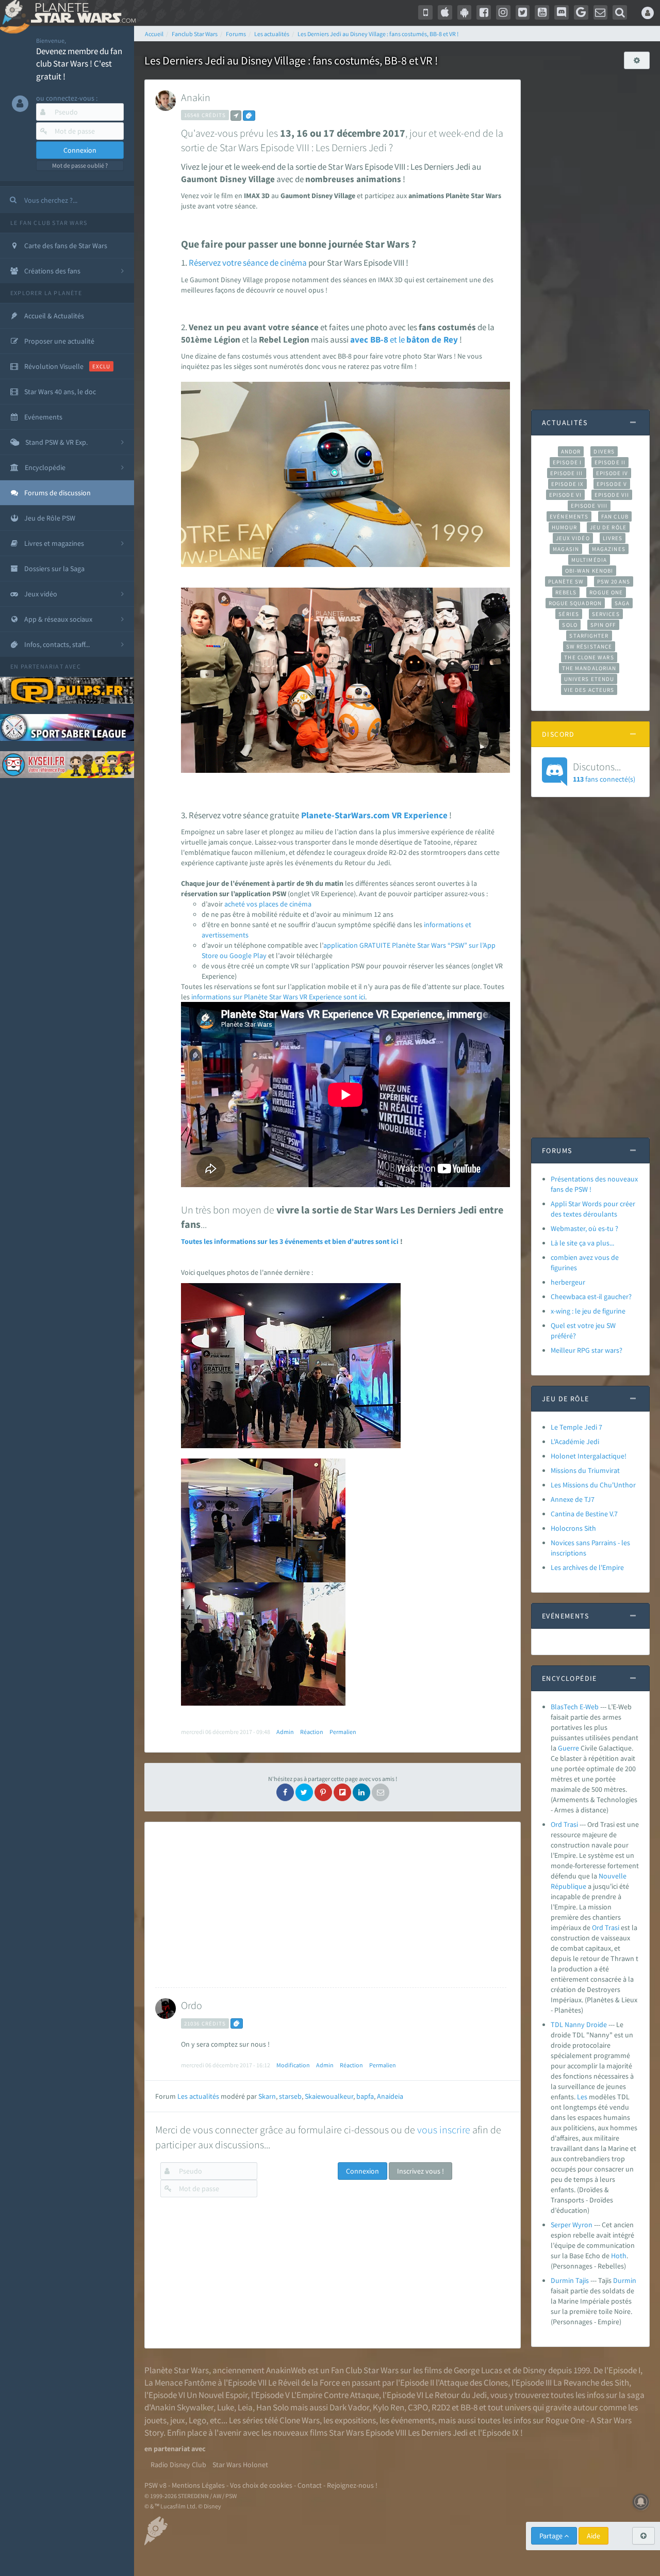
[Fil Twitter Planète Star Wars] (523, 12)
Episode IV (612, 473)
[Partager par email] (381, 1792)
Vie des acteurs (589, 690)
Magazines (609, 549)
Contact (310, 2485)
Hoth (619, 2256)
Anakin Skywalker (182, 2407)
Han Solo (273, 2407)
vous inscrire (444, 2129)
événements (413, 2420)
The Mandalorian (589, 668)
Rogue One (606, 592)
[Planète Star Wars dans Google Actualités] (581, 12)
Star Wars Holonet (240, 2465)
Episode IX (567, 484)
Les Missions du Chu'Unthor (593, 1485)
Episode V (612, 484)
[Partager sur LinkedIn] (361, 1792)
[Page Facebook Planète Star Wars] (484, 12)
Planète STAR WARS (81, 13)
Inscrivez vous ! (420, 2171)
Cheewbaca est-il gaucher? (591, 1297)
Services (606, 614)
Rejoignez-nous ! (352, 2485)
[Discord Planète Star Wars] (562, 12)
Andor (571, 451)
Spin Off (603, 625)
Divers (604, 451)
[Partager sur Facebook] (285, 1792)
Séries (569, 614)
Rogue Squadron (575, 603)
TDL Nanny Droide (579, 2024)
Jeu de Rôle (608, 527)
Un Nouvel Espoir (217, 2395)
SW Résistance (589, 646)
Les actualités (198, 2096)
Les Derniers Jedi (438, 2433)
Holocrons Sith (573, 1528)
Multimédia (589, 560)
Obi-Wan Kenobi (589, 571)
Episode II (610, 462)
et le (397, 339)
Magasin (566, 549)
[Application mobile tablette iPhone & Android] (425, 12)
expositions (355, 2420)
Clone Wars (300, 2420)
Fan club (615, 516)
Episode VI (565, 495)
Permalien (343, 1732)
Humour (564, 527)
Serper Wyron (572, 2225)
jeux (178, 2420)
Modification (293, 2065)
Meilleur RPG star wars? (587, 1350)
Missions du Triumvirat (585, 1470)
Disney (535, 2370)
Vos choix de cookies (261, 2485)
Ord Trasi (564, 1824)
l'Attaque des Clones (472, 2383)
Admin (285, 1732)
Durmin (625, 2280)
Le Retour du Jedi (456, 2395)
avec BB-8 (369, 339)
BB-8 (469, 2407)
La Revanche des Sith (591, 2383)
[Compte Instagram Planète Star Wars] (503, 12)
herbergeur (568, 1282)
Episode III (567, 473)
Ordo (192, 2005)
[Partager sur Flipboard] (342, 1792)
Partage (552, 2536)
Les (582, 2097)
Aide (593, 2536)
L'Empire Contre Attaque (335, 2395)
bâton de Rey (432, 339)
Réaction (312, 1732)
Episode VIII (589, 506)
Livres (613, 538)
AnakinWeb (286, 2370)
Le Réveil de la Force (304, 2383)
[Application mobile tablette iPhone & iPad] (445, 12)
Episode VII (612, 495)
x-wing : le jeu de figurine (588, 1311)
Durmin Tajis (570, 2280)
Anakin (196, 97)
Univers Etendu (589, 679)
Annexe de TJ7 (573, 1499)
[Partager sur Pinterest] (323, 1792)
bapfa (365, 2096)
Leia (245, 2407)
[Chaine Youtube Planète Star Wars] (542, 12)
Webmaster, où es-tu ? (584, 1228)
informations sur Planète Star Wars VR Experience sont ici (278, 997)
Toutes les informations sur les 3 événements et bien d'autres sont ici (290, 1241)
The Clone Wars (589, 657)
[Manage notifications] (641, 2502)
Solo (570, 625)
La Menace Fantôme (180, 2383)
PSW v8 (155, 2485)
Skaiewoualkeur (329, 2096)
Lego (197, 2420)
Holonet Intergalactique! (589, 1456)
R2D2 (441, 2407)
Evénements (569, 516)
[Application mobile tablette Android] (465, 12)
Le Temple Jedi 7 (576, 1427)
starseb (290, 2096)
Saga (622, 603)
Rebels (566, 592)
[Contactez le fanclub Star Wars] (601, 12)
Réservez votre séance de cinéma (249, 263)
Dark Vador (349, 2407)
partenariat (42, 666)
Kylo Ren (389, 2407)
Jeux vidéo (573, 538)
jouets (155, 2420)
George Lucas (478, 2370)
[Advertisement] (331, 1905)
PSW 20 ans (614, 581)
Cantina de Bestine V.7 (584, 1514)
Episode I (567, 462)
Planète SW (566, 581)
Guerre (568, 1748)
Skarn (267, 2096)
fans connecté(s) (604, 772)
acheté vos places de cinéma (268, 904)
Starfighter (589, 636)
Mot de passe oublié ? (80, 165)
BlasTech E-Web (575, 1707)
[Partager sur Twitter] (304, 1792)
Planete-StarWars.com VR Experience (374, 815)
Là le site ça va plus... (582, 1243)
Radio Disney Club (178, 2465)
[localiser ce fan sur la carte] (236, 116)
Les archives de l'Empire (587, 1567)
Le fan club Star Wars (49, 223)
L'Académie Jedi (575, 1441)
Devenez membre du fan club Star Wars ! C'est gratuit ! (79, 64)
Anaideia (390, 2096)
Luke (226, 2407)
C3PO (418, 2407)
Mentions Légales (198, 2485)
